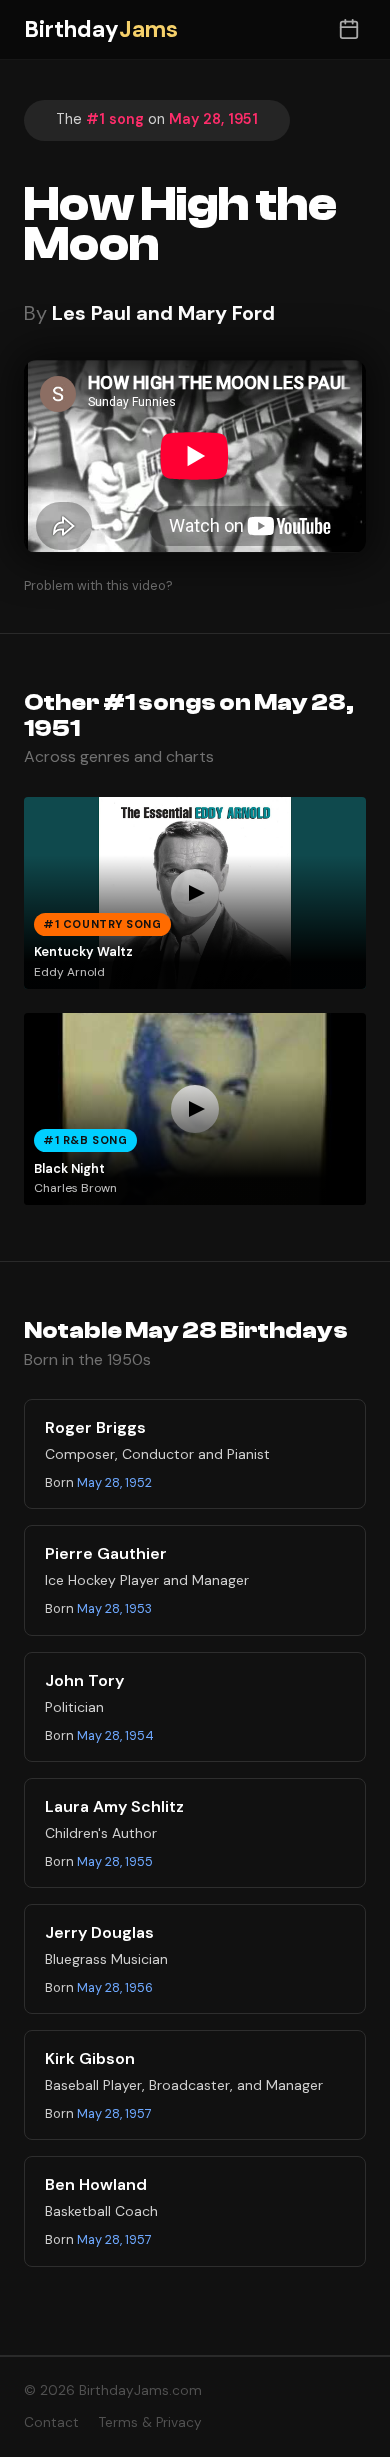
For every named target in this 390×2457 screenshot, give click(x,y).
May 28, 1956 (115, 1987)
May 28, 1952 (114, 1482)
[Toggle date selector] (348, 29)
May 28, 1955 (115, 1861)
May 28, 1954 (115, 1735)
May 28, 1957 (114, 2113)
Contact (51, 2422)
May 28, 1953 (114, 1608)
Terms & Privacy (150, 2422)
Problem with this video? (98, 585)
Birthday (101, 29)
